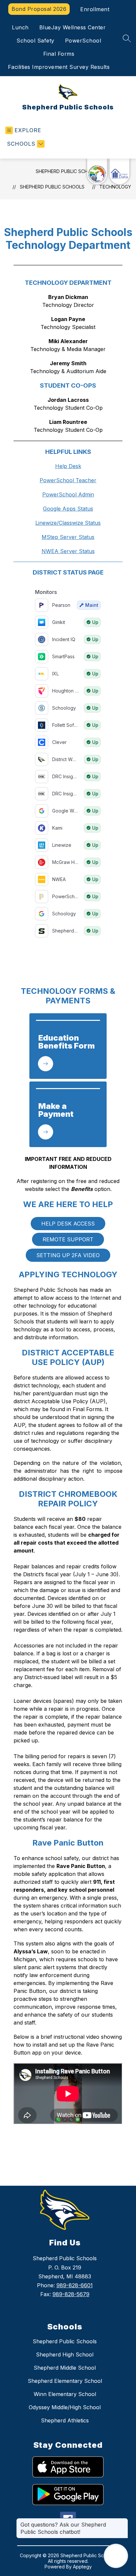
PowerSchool (83, 41)
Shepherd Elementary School (65, 2381)
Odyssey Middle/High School (65, 2407)
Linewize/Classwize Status (68, 523)
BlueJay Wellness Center (73, 27)
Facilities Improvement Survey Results (59, 67)
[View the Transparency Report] (97, 171)
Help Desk (68, 466)
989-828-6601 (75, 2285)
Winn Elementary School (65, 2394)
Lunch (20, 27)
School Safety (35, 41)
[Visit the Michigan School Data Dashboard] (119, 171)
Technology (115, 187)
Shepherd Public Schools (68, 171)
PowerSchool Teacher (68, 480)
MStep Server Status (68, 537)
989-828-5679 (71, 2294)
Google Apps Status (68, 509)
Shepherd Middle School (65, 2368)
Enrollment (95, 9)
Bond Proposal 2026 (39, 9)
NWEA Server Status (68, 551)
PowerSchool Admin (68, 494)
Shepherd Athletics (65, 2420)
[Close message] (123, 2521)
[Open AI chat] (116, 2556)
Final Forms (59, 54)
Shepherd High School (65, 2354)
